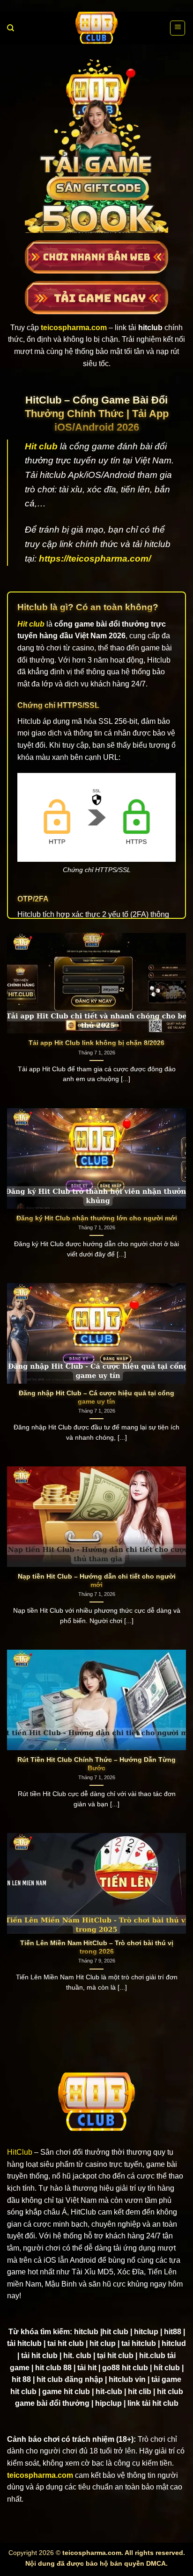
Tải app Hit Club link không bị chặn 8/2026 (96, 1043)
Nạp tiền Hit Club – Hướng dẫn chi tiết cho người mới (97, 1581)
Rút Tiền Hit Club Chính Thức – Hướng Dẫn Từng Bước (96, 1764)
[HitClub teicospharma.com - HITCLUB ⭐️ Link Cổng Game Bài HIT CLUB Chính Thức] (96, 28)
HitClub (20, 2152)
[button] (178, 28)
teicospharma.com (40, 2475)
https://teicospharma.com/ (95, 559)
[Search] (11, 28)
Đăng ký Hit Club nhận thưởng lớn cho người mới (97, 1218)
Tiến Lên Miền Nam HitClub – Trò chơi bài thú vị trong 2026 (97, 1947)
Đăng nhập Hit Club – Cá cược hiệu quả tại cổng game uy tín (96, 1397)
